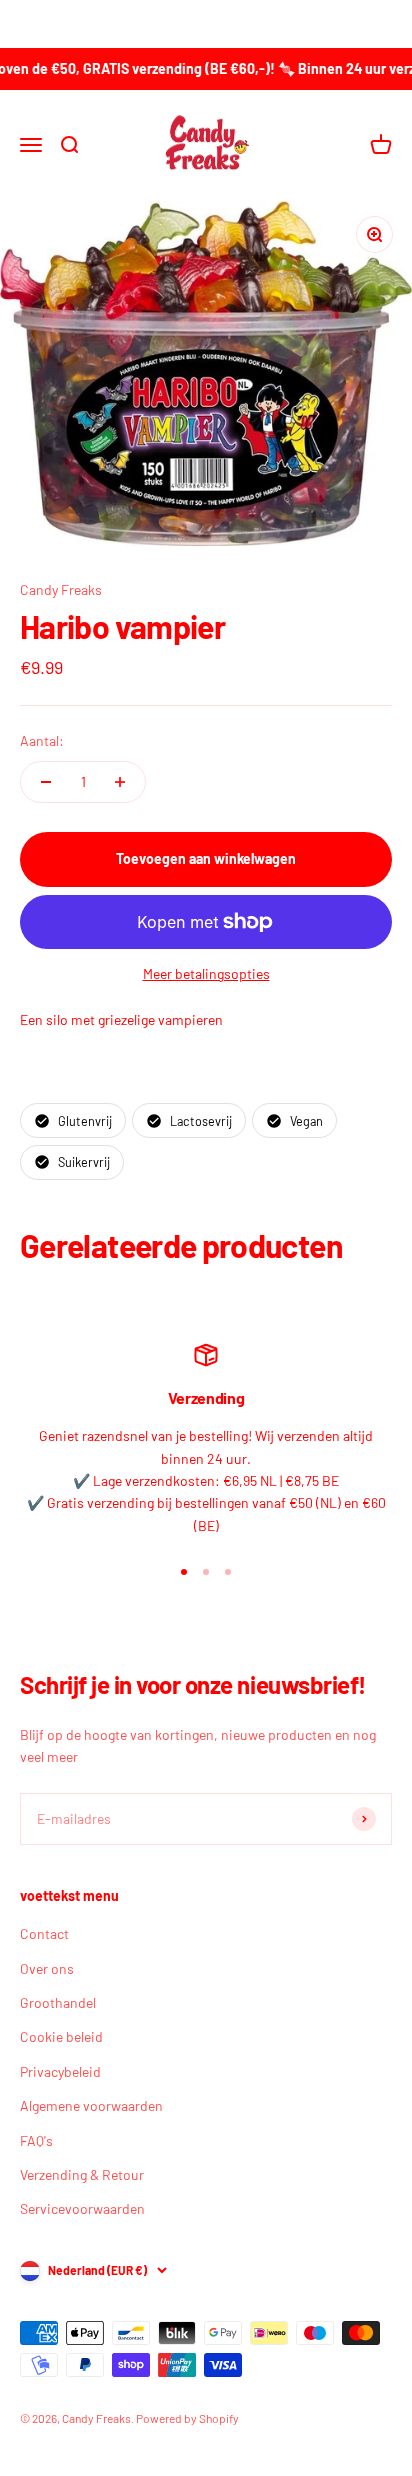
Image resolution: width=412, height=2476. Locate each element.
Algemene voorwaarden (91, 2105)
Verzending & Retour (82, 2174)
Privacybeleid (60, 2071)
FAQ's (36, 2140)
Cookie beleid (61, 2036)
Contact (44, 1933)
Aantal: (42, 740)
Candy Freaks (61, 589)
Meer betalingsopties (206, 973)
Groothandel (58, 2002)
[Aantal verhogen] (120, 782)
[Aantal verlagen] (46, 782)
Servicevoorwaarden (82, 2208)
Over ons (47, 1968)
